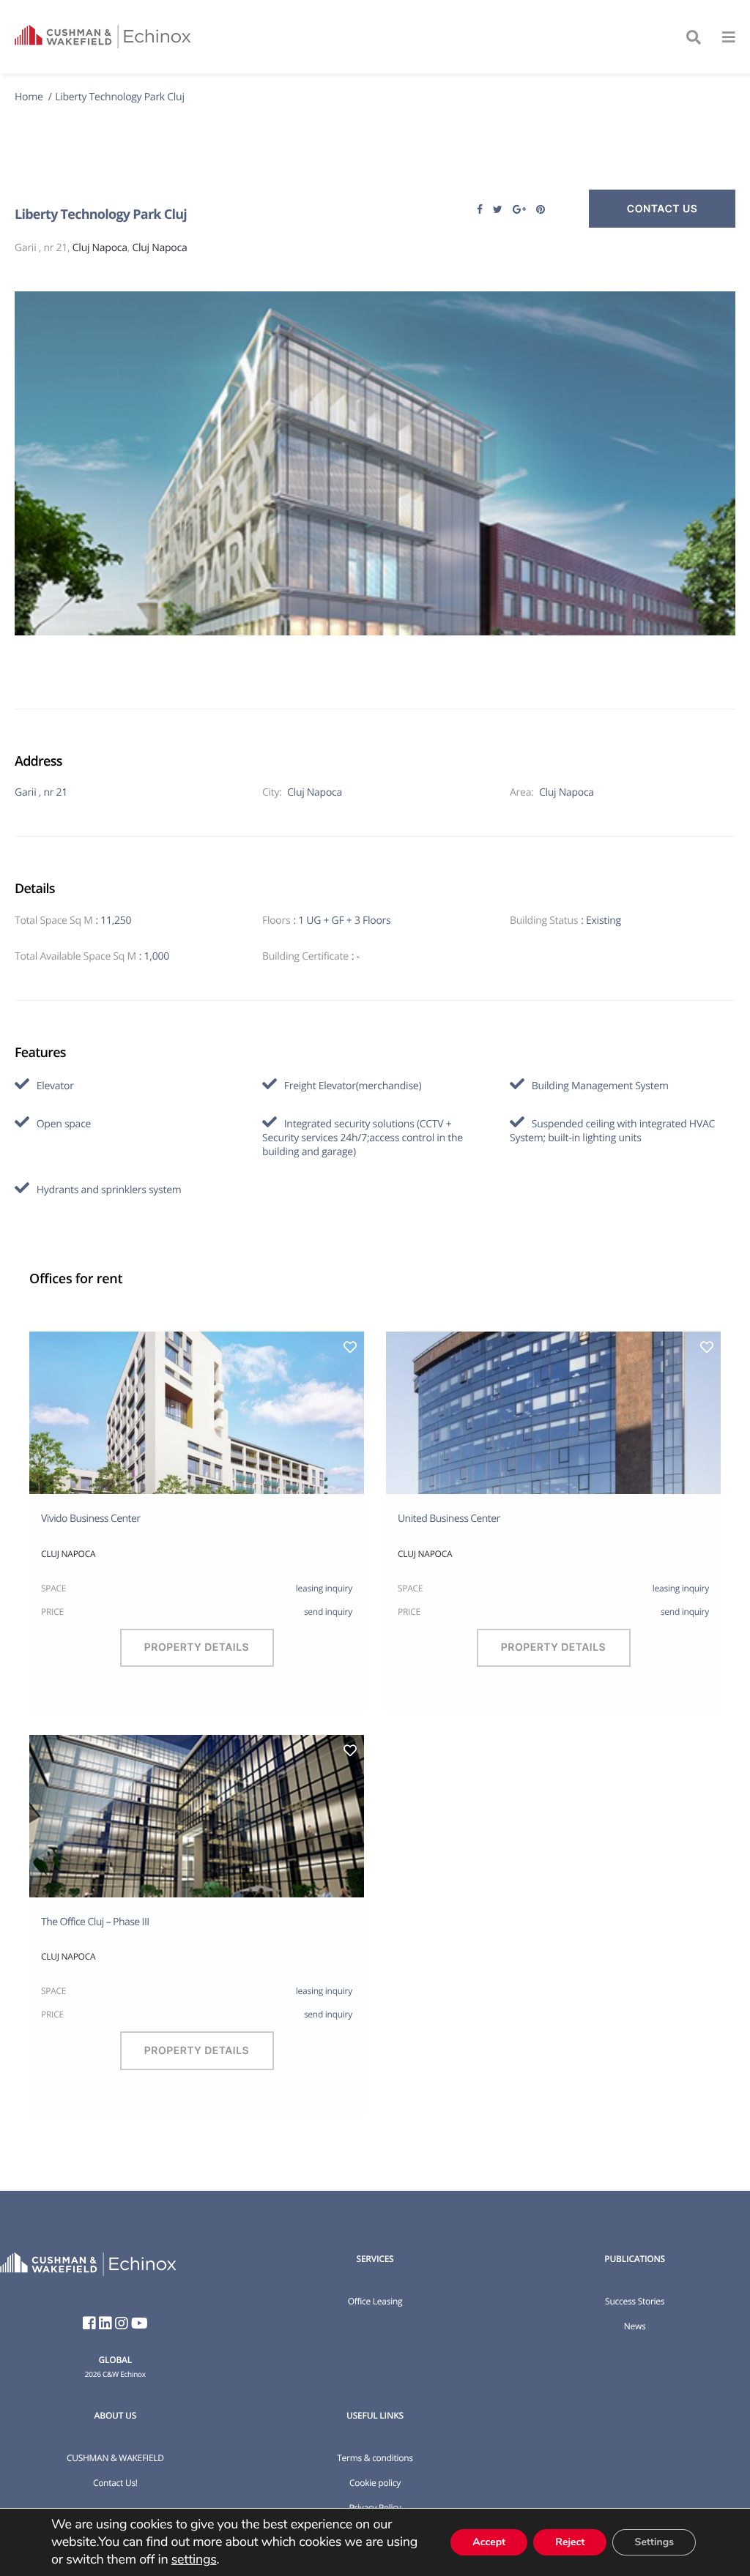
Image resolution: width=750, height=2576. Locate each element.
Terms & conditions (375, 2458)
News (635, 2326)
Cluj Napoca (100, 248)
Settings (654, 2542)
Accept (489, 2542)
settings (194, 2560)
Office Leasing (375, 2301)
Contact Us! (115, 2483)
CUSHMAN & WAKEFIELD (115, 2458)
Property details (197, 1647)
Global (115, 2360)
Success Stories (635, 2301)
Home (30, 97)
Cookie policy (375, 2483)
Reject (570, 2542)
